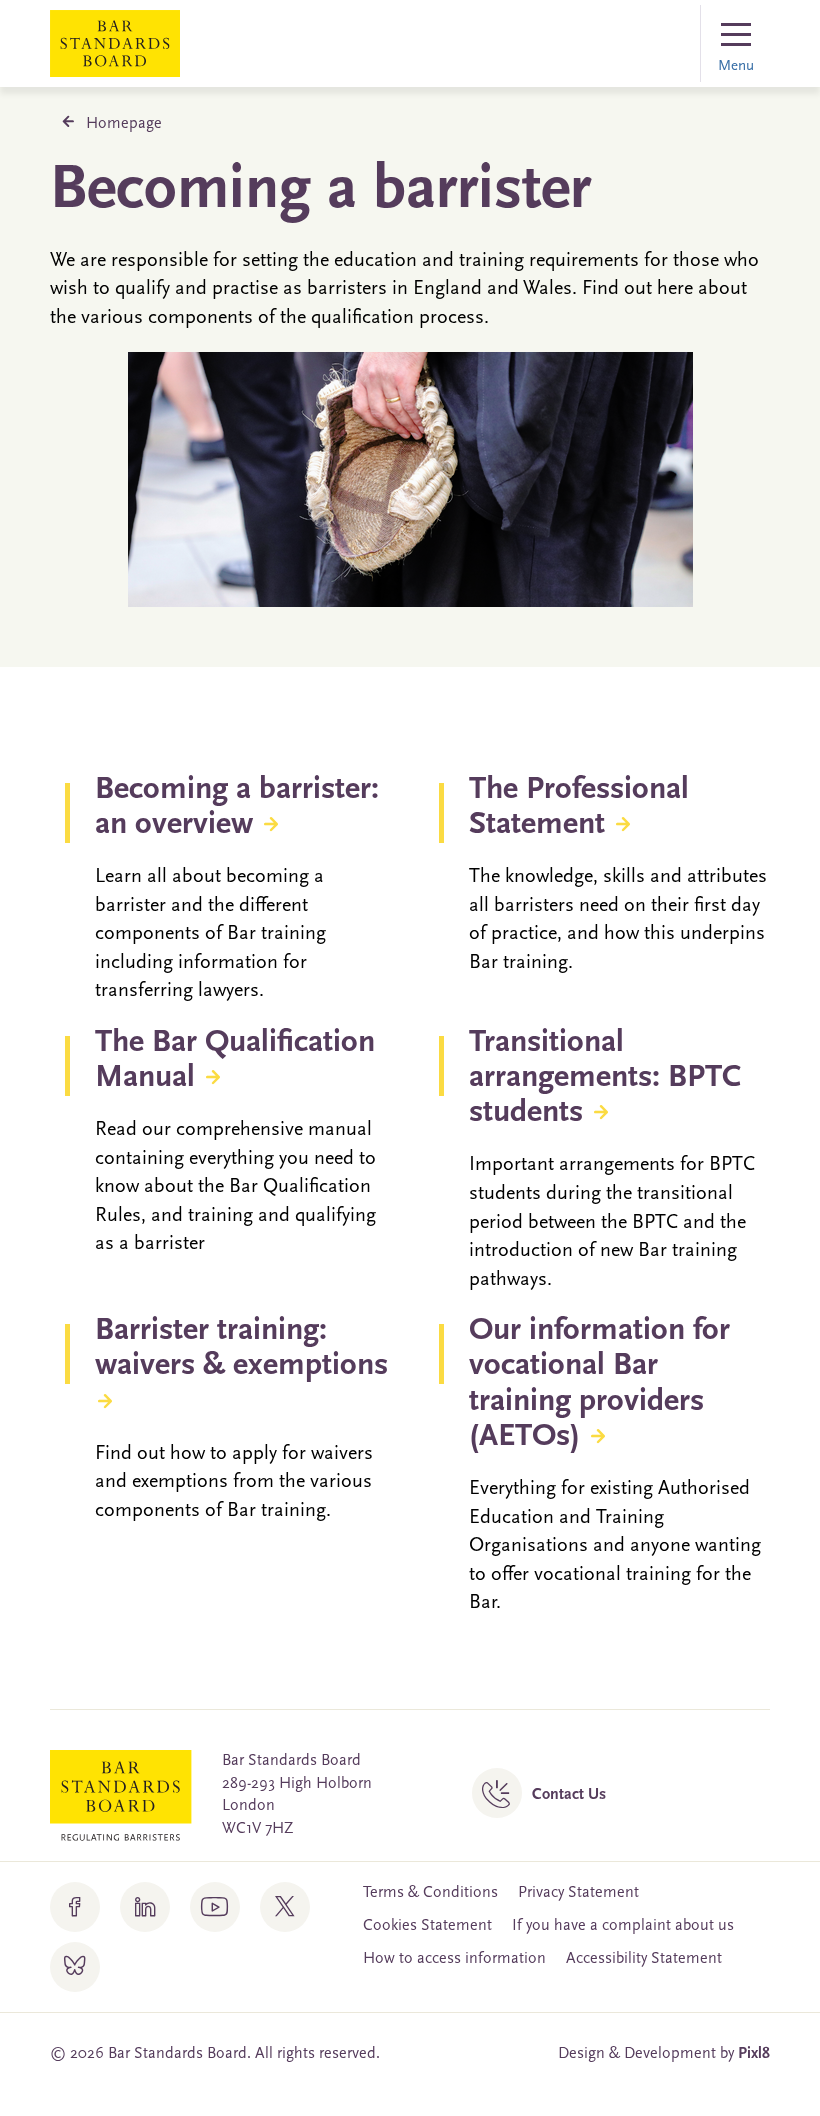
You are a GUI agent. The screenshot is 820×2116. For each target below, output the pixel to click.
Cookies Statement (427, 1926)
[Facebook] (75, 1907)
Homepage (124, 124)
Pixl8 (754, 2054)
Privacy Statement (578, 1893)
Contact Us (569, 1795)
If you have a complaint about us (623, 1926)
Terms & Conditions (430, 1893)
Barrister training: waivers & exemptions (241, 1348)
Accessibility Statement (644, 1959)
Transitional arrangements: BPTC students (605, 1078)
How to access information (454, 1959)
